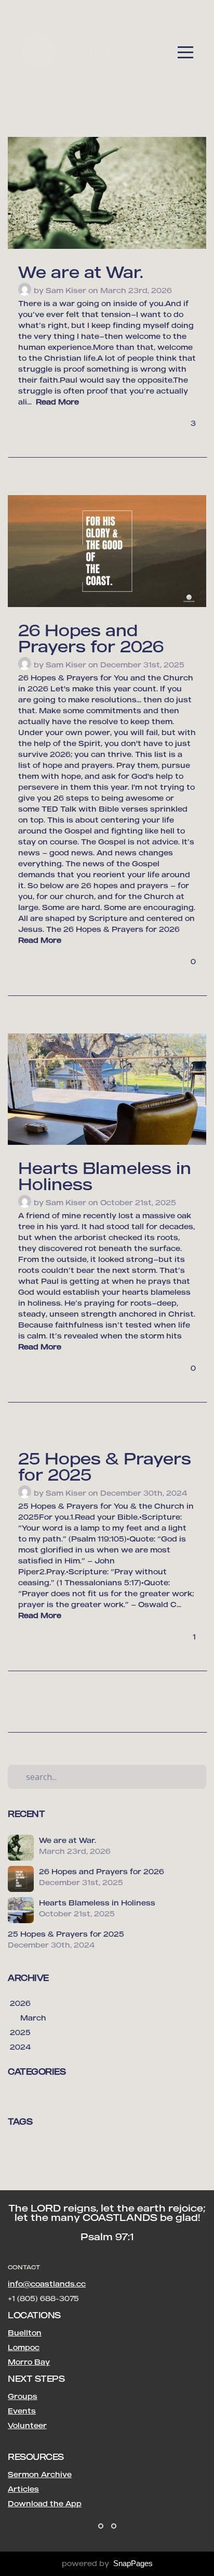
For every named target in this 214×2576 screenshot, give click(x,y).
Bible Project (30, 2147)
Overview (81, 2162)
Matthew (26, 2097)
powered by (107, 2563)
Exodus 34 (152, 2147)
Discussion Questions (93, 2147)
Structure (120, 2162)
